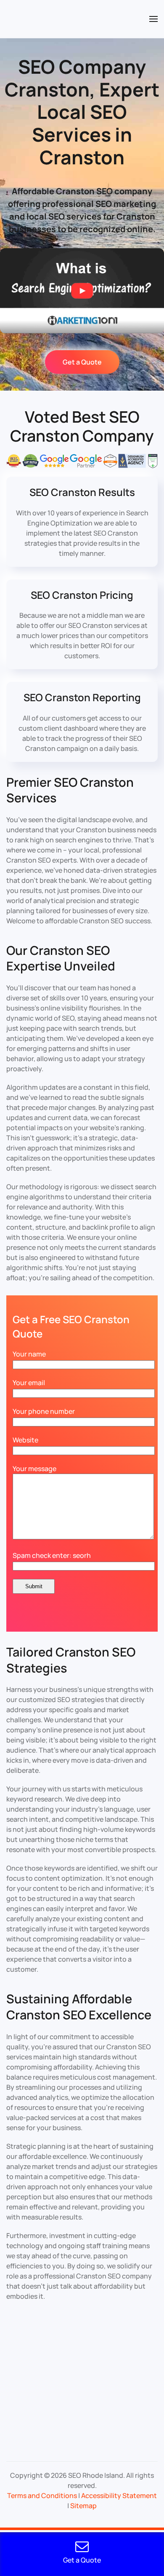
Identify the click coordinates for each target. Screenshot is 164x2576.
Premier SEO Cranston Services (70, 790)
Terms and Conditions (42, 2496)
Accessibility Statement (119, 2496)
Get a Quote (82, 362)
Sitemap (83, 2506)
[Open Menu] (153, 19)
